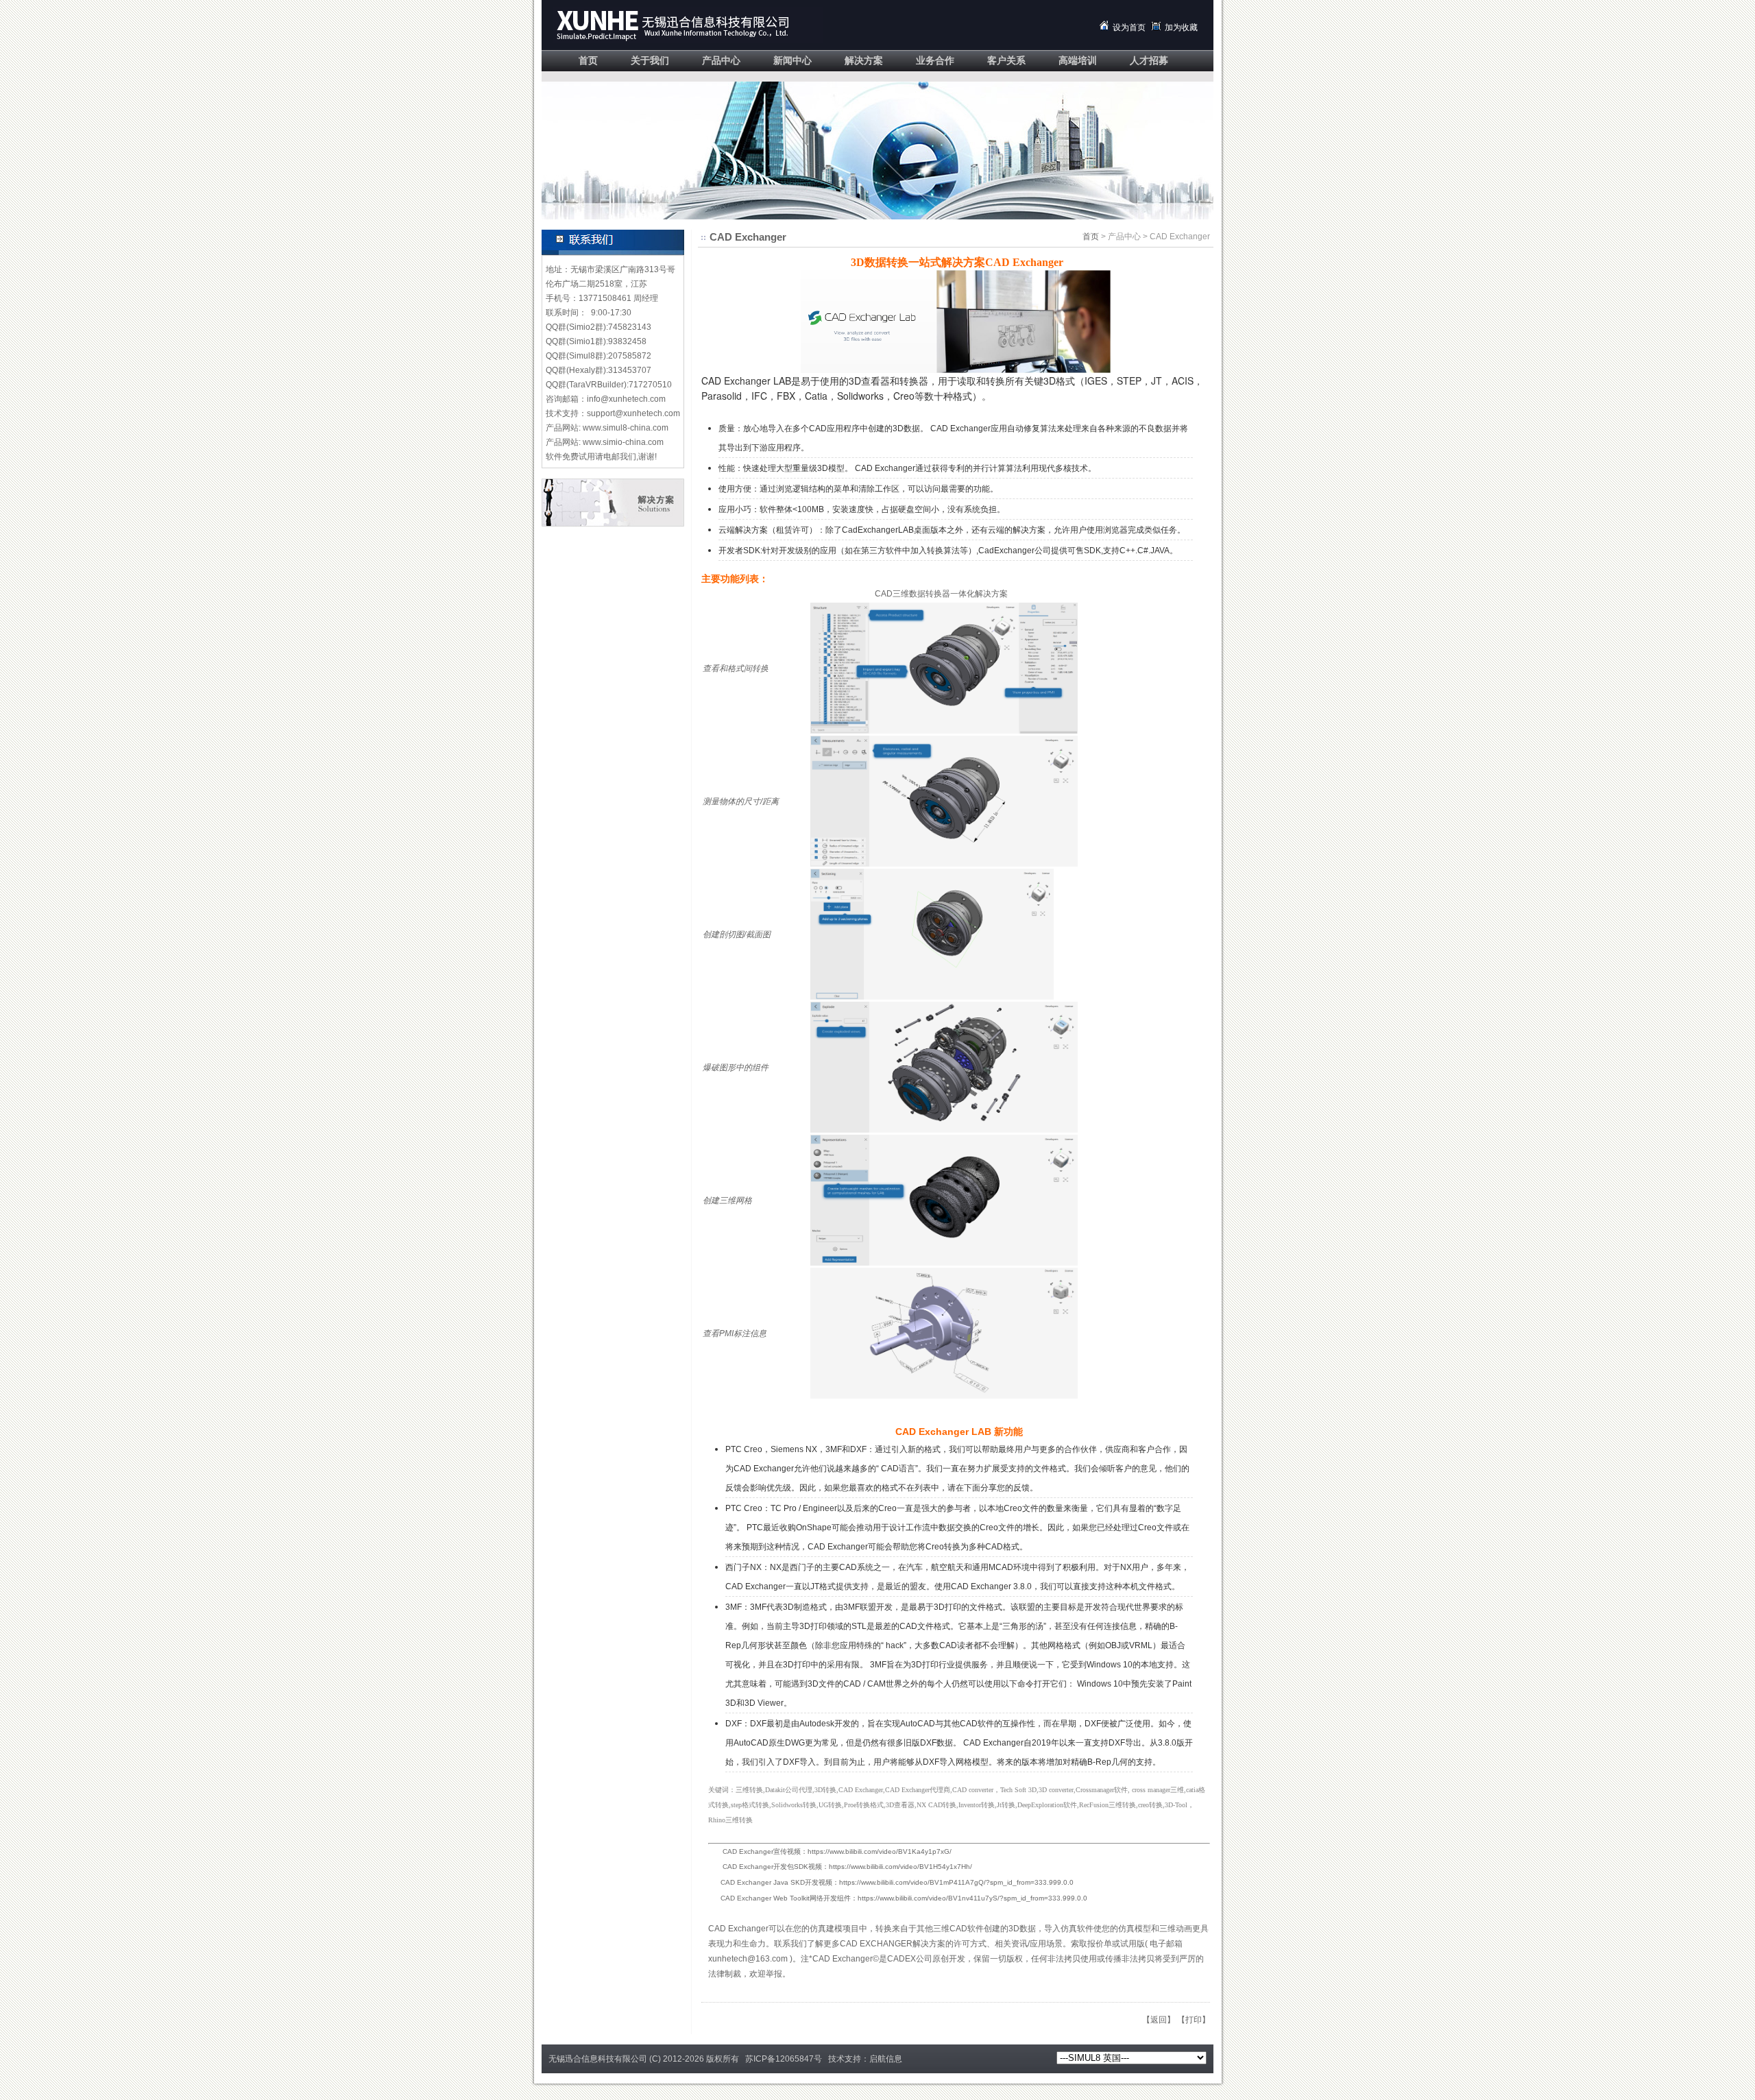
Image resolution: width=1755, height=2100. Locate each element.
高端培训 (1078, 61)
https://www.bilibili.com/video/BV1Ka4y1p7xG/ (880, 1851)
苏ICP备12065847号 (784, 2059)
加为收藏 (1181, 27)
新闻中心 (792, 61)
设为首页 (1129, 27)
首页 (588, 61)
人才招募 (1149, 61)
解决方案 (864, 61)
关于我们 (650, 61)
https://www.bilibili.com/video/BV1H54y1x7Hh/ (900, 1867)
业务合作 (935, 61)
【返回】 (1159, 2020)
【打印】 (1194, 2020)
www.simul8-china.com (626, 428)
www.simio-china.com (623, 442)
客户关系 (1006, 61)
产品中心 (721, 61)
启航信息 (886, 2059)
